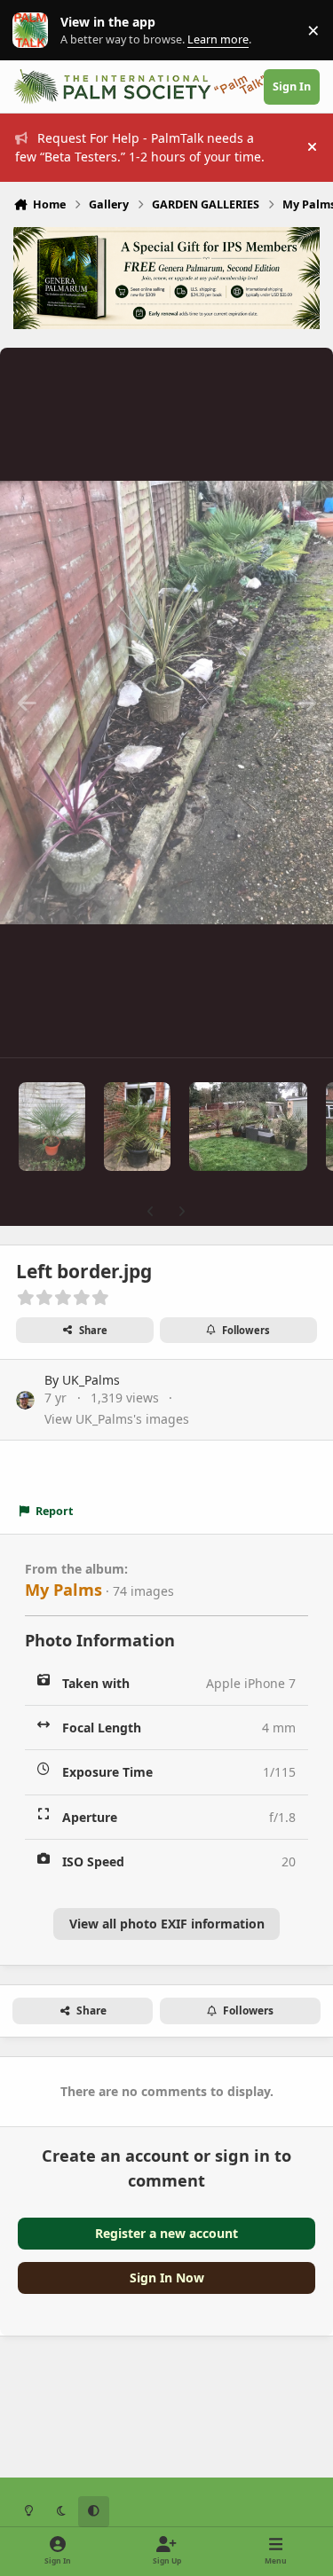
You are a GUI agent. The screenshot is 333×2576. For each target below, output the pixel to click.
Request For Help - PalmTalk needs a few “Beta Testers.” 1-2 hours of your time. (140, 147)
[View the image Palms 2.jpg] (248, 1127)
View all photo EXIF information (167, 1924)
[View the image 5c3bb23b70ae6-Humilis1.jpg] (52, 1127)
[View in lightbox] (166, 703)
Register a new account (166, 2233)
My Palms (63, 1590)
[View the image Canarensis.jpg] (137, 1127)
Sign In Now (167, 2278)
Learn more (34, 31)
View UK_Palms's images (117, 1419)
